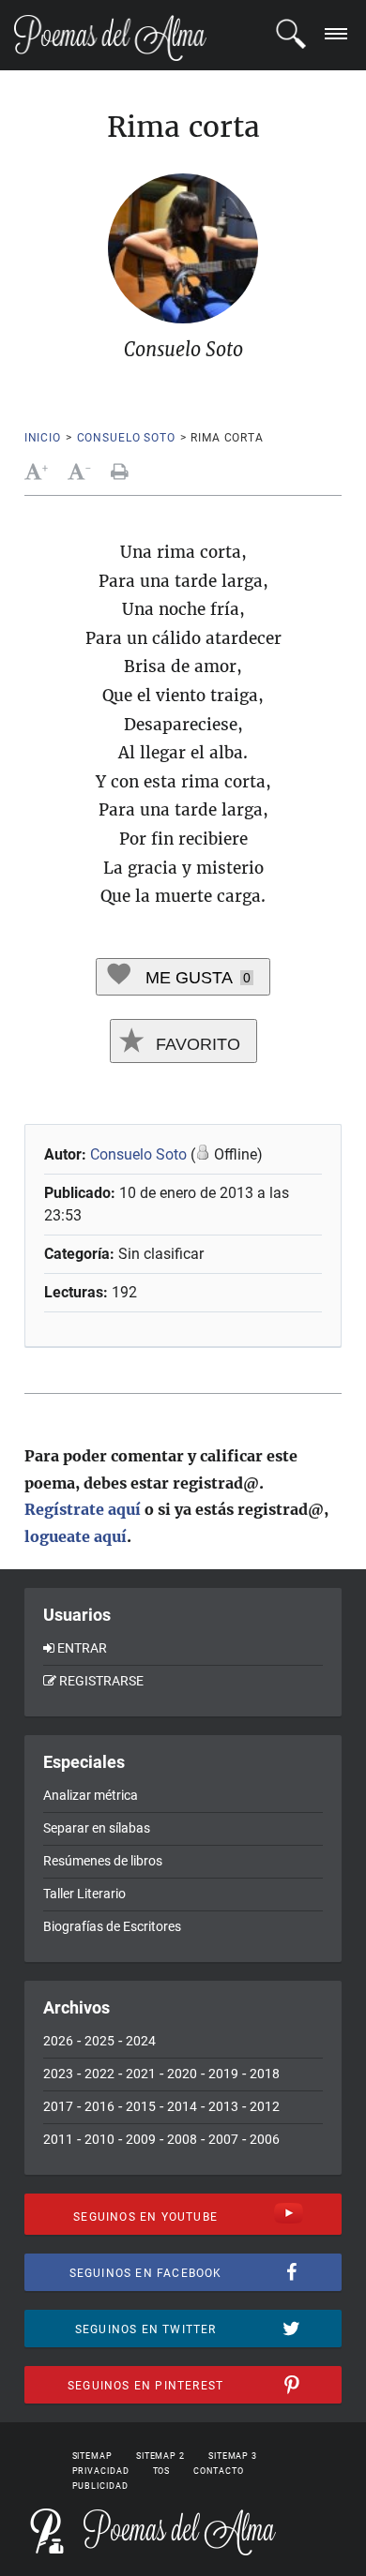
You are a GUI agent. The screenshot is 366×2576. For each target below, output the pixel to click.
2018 (265, 2074)
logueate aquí (76, 1536)
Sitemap (92, 2456)
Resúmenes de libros (103, 1861)
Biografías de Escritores (112, 1926)
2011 (58, 2139)
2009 (141, 2139)
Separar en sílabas (97, 1828)
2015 (141, 2106)
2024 (141, 2041)
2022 (99, 2074)
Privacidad (101, 2471)
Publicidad (100, 2486)
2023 (58, 2074)
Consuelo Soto (126, 438)
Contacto (218, 2471)
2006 (265, 2139)
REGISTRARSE (101, 1681)
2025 (99, 2041)
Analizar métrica (91, 1795)
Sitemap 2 (160, 2456)
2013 (223, 2106)
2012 (265, 2106)
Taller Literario (84, 1894)
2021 (141, 2074)
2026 (58, 2041)
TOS (162, 2471)
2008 (182, 2139)
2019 (223, 2074)
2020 (182, 2074)
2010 (99, 2139)
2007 (223, 2139)
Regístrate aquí (83, 1509)
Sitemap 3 (233, 2456)
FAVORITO (196, 1044)
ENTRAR (82, 1648)
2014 (182, 2106)
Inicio (43, 438)
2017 (58, 2106)
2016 (99, 2106)
